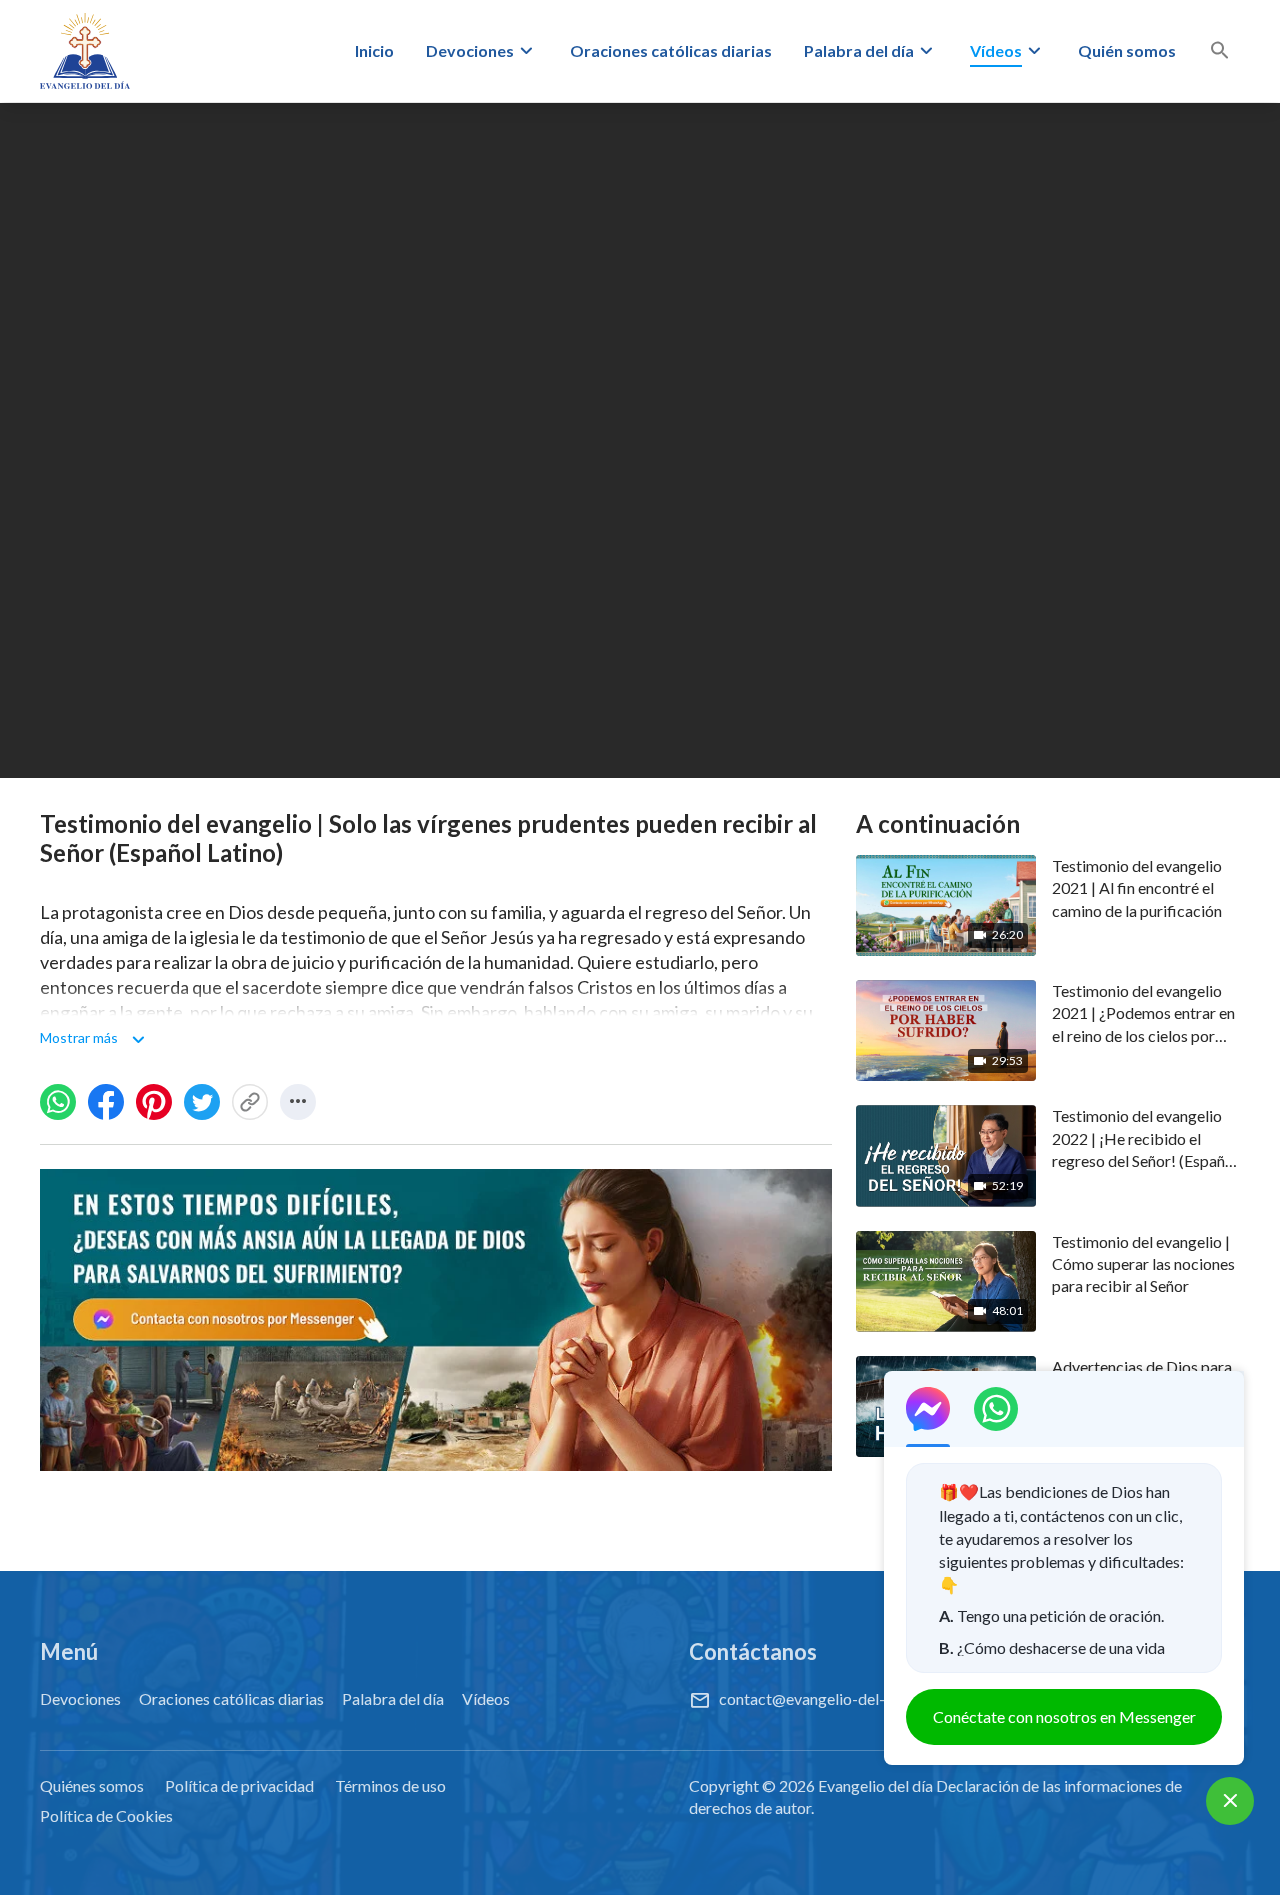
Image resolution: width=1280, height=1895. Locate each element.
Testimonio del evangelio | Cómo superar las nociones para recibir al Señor (1143, 1264)
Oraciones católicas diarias (671, 50)
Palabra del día (859, 50)
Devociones (470, 50)
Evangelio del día (875, 1785)
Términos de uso (390, 1785)
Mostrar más (79, 1037)
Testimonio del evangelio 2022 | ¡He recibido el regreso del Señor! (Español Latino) (1145, 1139)
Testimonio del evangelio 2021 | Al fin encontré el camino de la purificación (1137, 888)
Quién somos (1127, 50)
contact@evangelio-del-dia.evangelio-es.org (871, 1698)
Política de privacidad (239, 1785)
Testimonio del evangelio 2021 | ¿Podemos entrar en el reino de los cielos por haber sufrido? (1143, 1014)
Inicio (374, 50)
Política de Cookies (106, 1815)
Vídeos (996, 50)
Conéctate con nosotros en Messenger (1064, 1716)
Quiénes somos (92, 1785)
